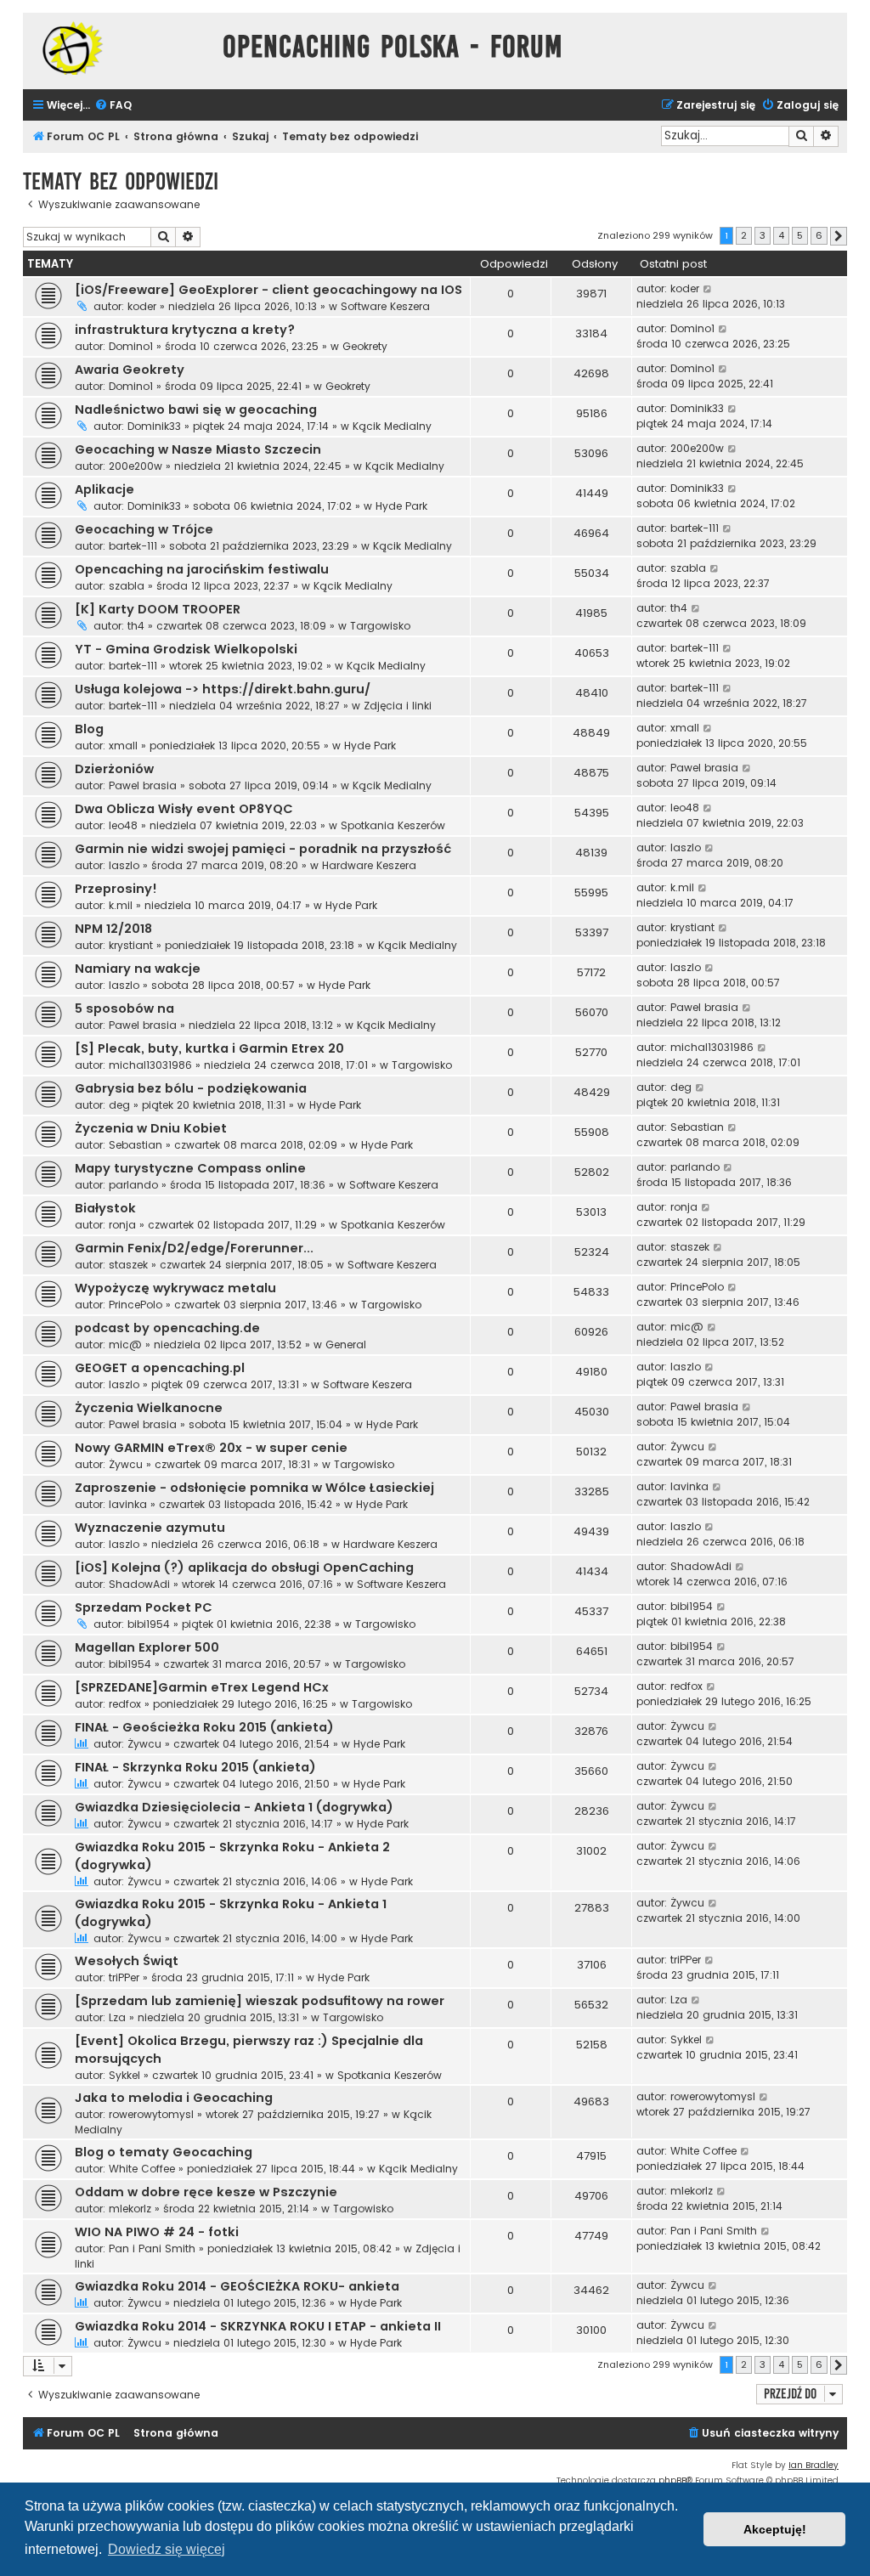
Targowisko (380, 626)
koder (142, 306)
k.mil (121, 905)
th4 (136, 626)
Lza (117, 2017)
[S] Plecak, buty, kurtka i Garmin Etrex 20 (209, 1048)
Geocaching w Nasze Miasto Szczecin (198, 449)
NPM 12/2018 (113, 929)
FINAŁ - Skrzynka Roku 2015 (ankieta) (195, 1767)
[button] (839, 236)
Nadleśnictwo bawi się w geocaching (196, 410)
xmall (123, 746)
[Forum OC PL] (119, 48)
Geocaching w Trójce (144, 529)
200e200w (136, 466)
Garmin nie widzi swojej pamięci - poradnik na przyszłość (263, 849)
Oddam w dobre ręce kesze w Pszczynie (206, 2192)
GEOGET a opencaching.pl (160, 1368)
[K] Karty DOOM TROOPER (158, 609)
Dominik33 (154, 426)
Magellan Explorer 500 (147, 1647)
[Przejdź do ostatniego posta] (708, 289)
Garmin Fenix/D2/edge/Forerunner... (194, 1248)
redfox (125, 1704)
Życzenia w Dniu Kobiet (151, 1128)
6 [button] (819, 235)
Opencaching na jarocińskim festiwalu (202, 569)
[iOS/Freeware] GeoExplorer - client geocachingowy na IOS (268, 290)
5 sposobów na (124, 1008)
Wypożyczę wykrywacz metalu (175, 1288)
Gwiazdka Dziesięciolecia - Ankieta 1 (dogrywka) (234, 1807)
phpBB (672, 2480)
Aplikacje (105, 489)
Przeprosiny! (116, 889)
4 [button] (781, 235)
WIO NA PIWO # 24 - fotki (157, 2232)
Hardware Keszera (369, 865)
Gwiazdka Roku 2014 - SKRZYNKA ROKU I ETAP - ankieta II (258, 2326)
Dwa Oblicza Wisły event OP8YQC (184, 809)
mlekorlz (130, 2209)
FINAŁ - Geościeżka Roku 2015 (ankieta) (204, 1727)
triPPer (124, 1977)
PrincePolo (136, 1305)
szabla (127, 586)
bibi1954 (149, 1624)
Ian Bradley (814, 2465)
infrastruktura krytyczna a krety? (185, 330)
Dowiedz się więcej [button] (167, 2549)
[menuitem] (113, 106)
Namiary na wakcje (138, 969)
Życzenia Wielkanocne (149, 1408)
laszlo (124, 865)
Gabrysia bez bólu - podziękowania (191, 1088)
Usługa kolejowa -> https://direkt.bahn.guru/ (223, 689)
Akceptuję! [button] (775, 2529)
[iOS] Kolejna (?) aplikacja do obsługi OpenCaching (244, 1568)
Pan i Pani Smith (152, 2248)
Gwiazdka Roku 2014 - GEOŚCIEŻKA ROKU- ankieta (237, 2286)
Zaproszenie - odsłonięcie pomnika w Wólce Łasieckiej (254, 1488)
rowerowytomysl (151, 2114)
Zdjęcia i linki (398, 706)
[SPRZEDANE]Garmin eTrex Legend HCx (202, 1687)
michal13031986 (150, 1065)
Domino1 (131, 346)
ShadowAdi (139, 1584)
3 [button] (763, 235)
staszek (128, 1265)
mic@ (125, 1344)
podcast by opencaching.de (167, 1328)
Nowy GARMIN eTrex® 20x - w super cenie (211, 1448)
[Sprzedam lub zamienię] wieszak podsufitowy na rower (260, 2001)
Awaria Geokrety (130, 370)
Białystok (105, 1208)
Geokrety (365, 346)
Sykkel (124, 2075)
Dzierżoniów (114, 769)
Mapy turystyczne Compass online (190, 1168)
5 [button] (800, 235)
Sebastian (136, 1145)
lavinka (128, 1504)
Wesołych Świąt (127, 1961)
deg (119, 1105)
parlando (133, 1185)
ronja (122, 1225)
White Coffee (142, 2169)
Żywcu (126, 1464)
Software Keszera (385, 306)
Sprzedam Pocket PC (144, 1607)
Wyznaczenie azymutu (150, 1528)
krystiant (131, 945)
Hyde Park (401, 506)
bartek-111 (133, 546)
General (346, 1344)
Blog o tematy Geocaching (164, 2152)
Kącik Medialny (392, 426)
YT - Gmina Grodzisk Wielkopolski (186, 649)
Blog (89, 729)
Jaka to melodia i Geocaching (174, 2098)
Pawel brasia (143, 785)
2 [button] (744, 235)
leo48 (123, 825)
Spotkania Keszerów (393, 825)
